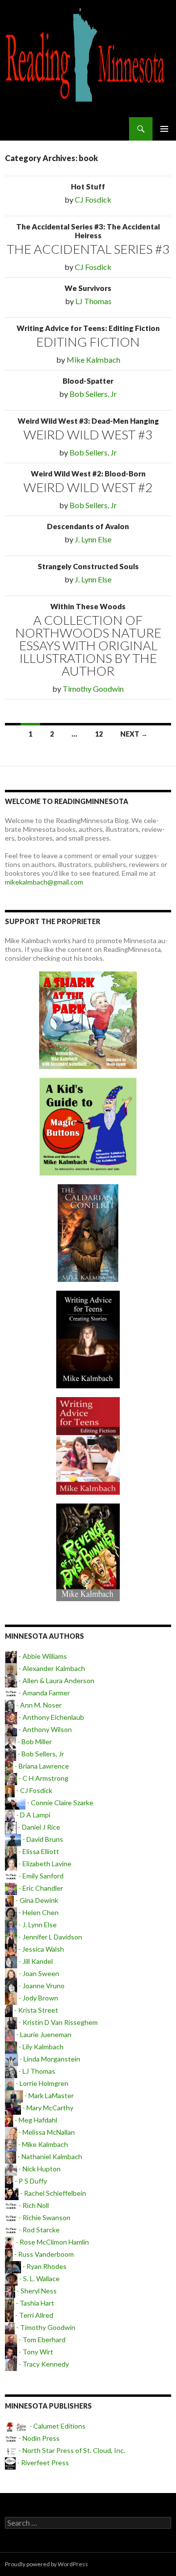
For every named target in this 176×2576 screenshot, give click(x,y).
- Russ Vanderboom (43, 2254)
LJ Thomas (93, 301)
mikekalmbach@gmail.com (44, 882)
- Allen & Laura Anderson (56, 1680)
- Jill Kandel (35, 1961)
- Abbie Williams (42, 1656)
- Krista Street (35, 2010)
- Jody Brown (38, 1998)
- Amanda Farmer (44, 1693)
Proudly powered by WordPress (46, 2564)
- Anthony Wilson (44, 1729)
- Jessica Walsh (40, 1949)
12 (99, 734)
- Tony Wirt (35, 2352)
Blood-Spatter (88, 381)
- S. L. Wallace (39, 2278)
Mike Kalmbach (93, 360)
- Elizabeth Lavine (44, 1864)
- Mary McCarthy (47, 2108)
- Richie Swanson (44, 2217)
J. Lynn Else (93, 539)
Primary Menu (164, 129)
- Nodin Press (38, 2438)
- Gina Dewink (36, 1900)
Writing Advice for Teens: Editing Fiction (88, 328)
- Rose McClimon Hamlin (52, 2242)
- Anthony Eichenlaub (51, 1717)
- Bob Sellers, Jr (40, 1754)
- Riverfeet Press (42, 2463)
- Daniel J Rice (38, 1827)
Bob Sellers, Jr (93, 394)
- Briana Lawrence (41, 1766)
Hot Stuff (88, 186)
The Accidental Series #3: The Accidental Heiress (88, 231)
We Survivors (88, 288)
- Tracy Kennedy (43, 2364)
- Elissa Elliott (38, 1851)
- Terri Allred (33, 2315)
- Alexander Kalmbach (51, 1668)
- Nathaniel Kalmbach (49, 2156)
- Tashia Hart (34, 2303)
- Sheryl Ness (36, 2291)
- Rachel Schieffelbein (52, 2193)
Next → (134, 734)
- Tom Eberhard (41, 2339)
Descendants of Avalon (88, 526)
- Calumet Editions (57, 2426)
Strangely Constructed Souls (88, 566)
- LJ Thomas (36, 2071)
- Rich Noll (33, 2205)
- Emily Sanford (40, 1876)
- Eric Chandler (40, 1888)
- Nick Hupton (39, 2169)
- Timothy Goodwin (45, 2327)
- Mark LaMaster (48, 2095)
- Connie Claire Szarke (59, 1803)
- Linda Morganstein (49, 2059)
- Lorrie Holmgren (41, 2083)
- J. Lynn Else (37, 1925)
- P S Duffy (30, 2181)
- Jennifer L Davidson (50, 1937)
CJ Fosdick (93, 199)
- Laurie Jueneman (43, 2034)
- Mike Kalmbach (42, 2144)
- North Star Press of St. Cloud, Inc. (71, 2450)
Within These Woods (88, 606)
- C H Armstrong (43, 1778)
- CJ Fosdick (33, 1790)
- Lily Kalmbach (40, 2047)
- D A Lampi (33, 1815)
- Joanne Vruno (41, 1986)
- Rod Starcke (38, 2230)
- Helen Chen (38, 1912)
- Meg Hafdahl (35, 2120)
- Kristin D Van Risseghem (57, 2022)
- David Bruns (42, 1839)
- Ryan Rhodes (44, 2266)
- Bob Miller (34, 1741)
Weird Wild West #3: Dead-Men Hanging (88, 421)
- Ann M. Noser (38, 1705)
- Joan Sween (38, 1973)
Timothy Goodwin (93, 689)
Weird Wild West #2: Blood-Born (88, 474)
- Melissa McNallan (46, 2132)
